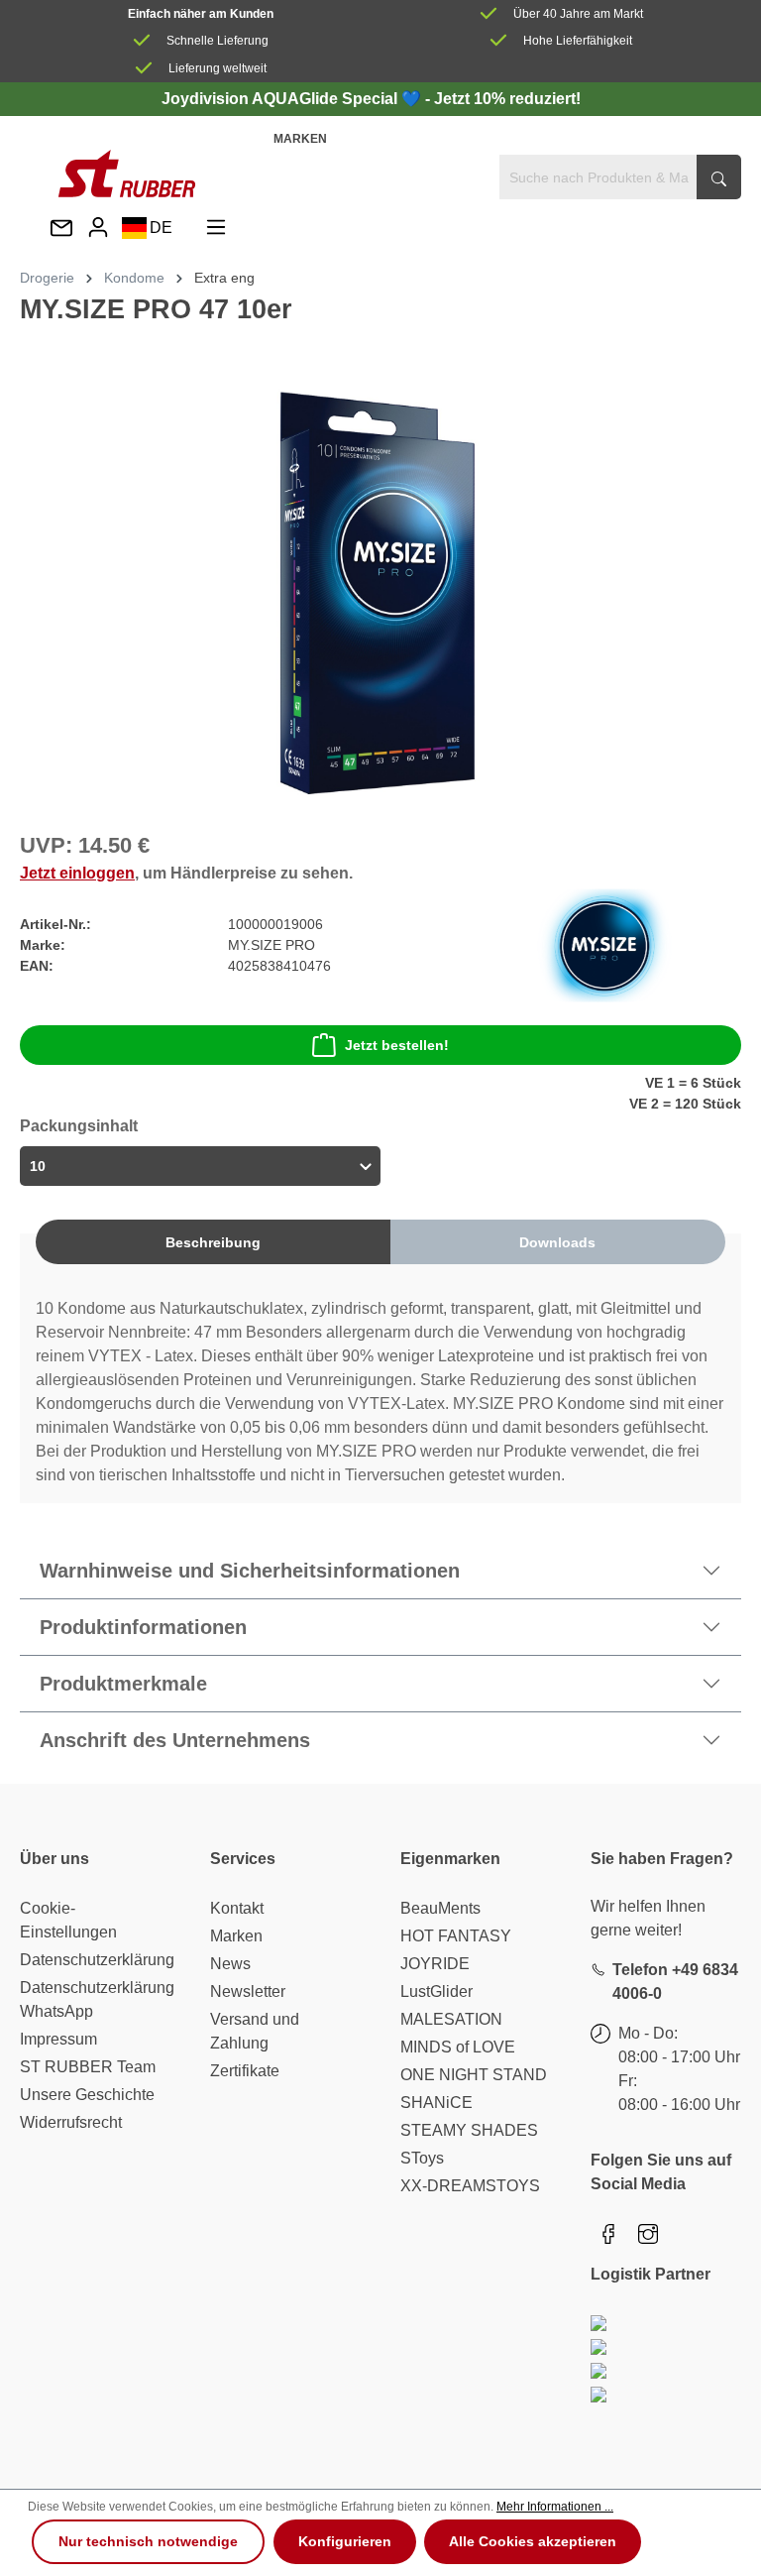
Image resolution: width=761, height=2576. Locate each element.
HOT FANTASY (456, 1936)
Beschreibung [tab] (213, 1242)
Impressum (58, 2039)
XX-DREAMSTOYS (470, 2186)
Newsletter (248, 1991)
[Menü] (216, 228)
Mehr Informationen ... (555, 2507)
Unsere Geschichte (87, 2095)
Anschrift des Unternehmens (175, 1740)
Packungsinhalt (79, 1126)
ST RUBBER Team (88, 2067)
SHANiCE (436, 2103)
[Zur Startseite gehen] (127, 174)
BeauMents (440, 1908)
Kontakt (237, 1908)
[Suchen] (719, 177)
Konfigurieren (345, 2541)
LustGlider (436, 1991)
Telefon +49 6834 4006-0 (675, 1982)
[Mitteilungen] (61, 230)
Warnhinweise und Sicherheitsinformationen (250, 1571)
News (230, 1964)
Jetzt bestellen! (397, 1045)
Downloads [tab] (557, 1242)
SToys (422, 2158)
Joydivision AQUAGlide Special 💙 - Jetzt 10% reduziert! (371, 99)
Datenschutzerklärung (97, 1960)
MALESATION (451, 2019)
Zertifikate (245, 2071)
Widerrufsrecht (71, 2122)
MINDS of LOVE (458, 2047)
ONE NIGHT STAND (474, 2075)
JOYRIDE (435, 1964)
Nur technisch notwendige (148, 2541)
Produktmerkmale (123, 1684)
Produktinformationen (143, 1627)
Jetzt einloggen (77, 873)
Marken (300, 139)
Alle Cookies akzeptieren (533, 2541)
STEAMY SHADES (469, 2130)
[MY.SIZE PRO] (604, 944)
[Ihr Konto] (98, 228)
